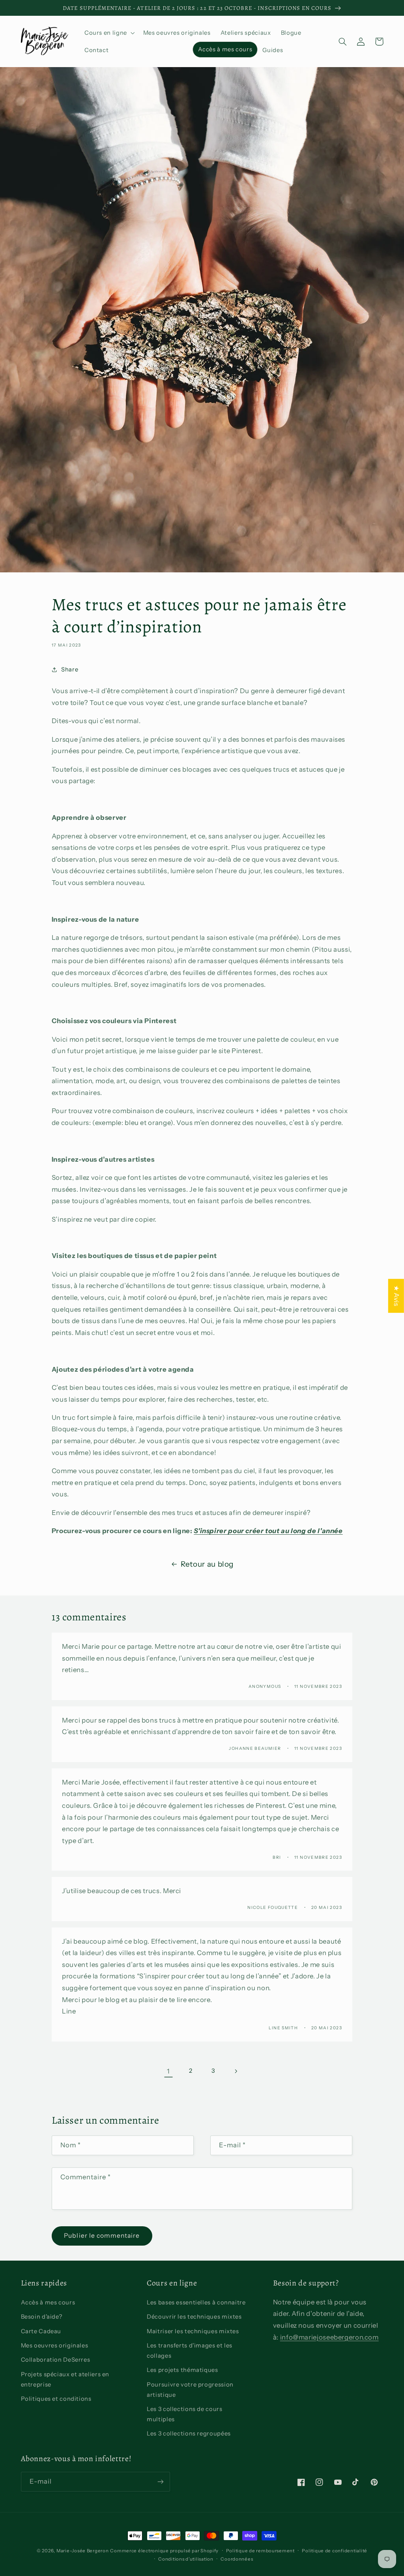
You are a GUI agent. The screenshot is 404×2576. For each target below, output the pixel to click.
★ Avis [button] (397, 1296)
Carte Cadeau (41, 2331)
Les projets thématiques (182, 2370)
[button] (109, 33)
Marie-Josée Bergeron (83, 2551)
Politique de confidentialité (335, 2551)
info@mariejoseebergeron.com (329, 2337)
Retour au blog (207, 1564)
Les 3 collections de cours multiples (184, 2414)
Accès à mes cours (48, 2302)
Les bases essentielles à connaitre (196, 2302)
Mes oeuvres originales (55, 2345)
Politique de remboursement (260, 2551)
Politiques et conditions (56, 2399)
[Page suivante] (236, 2071)
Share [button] (70, 669)
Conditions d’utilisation (186, 2559)
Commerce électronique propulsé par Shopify (164, 2551)
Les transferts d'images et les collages (190, 2351)
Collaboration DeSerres (56, 2360)
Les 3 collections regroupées (189, 2434)
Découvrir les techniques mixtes (194, 2317)
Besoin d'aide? (42, 2317)
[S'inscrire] (160, 2481)
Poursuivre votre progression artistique (190, 2390)
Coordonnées (237, 2559)
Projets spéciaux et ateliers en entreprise (65, 2379)
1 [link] (168, 2071)
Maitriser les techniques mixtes (193, 2331)
